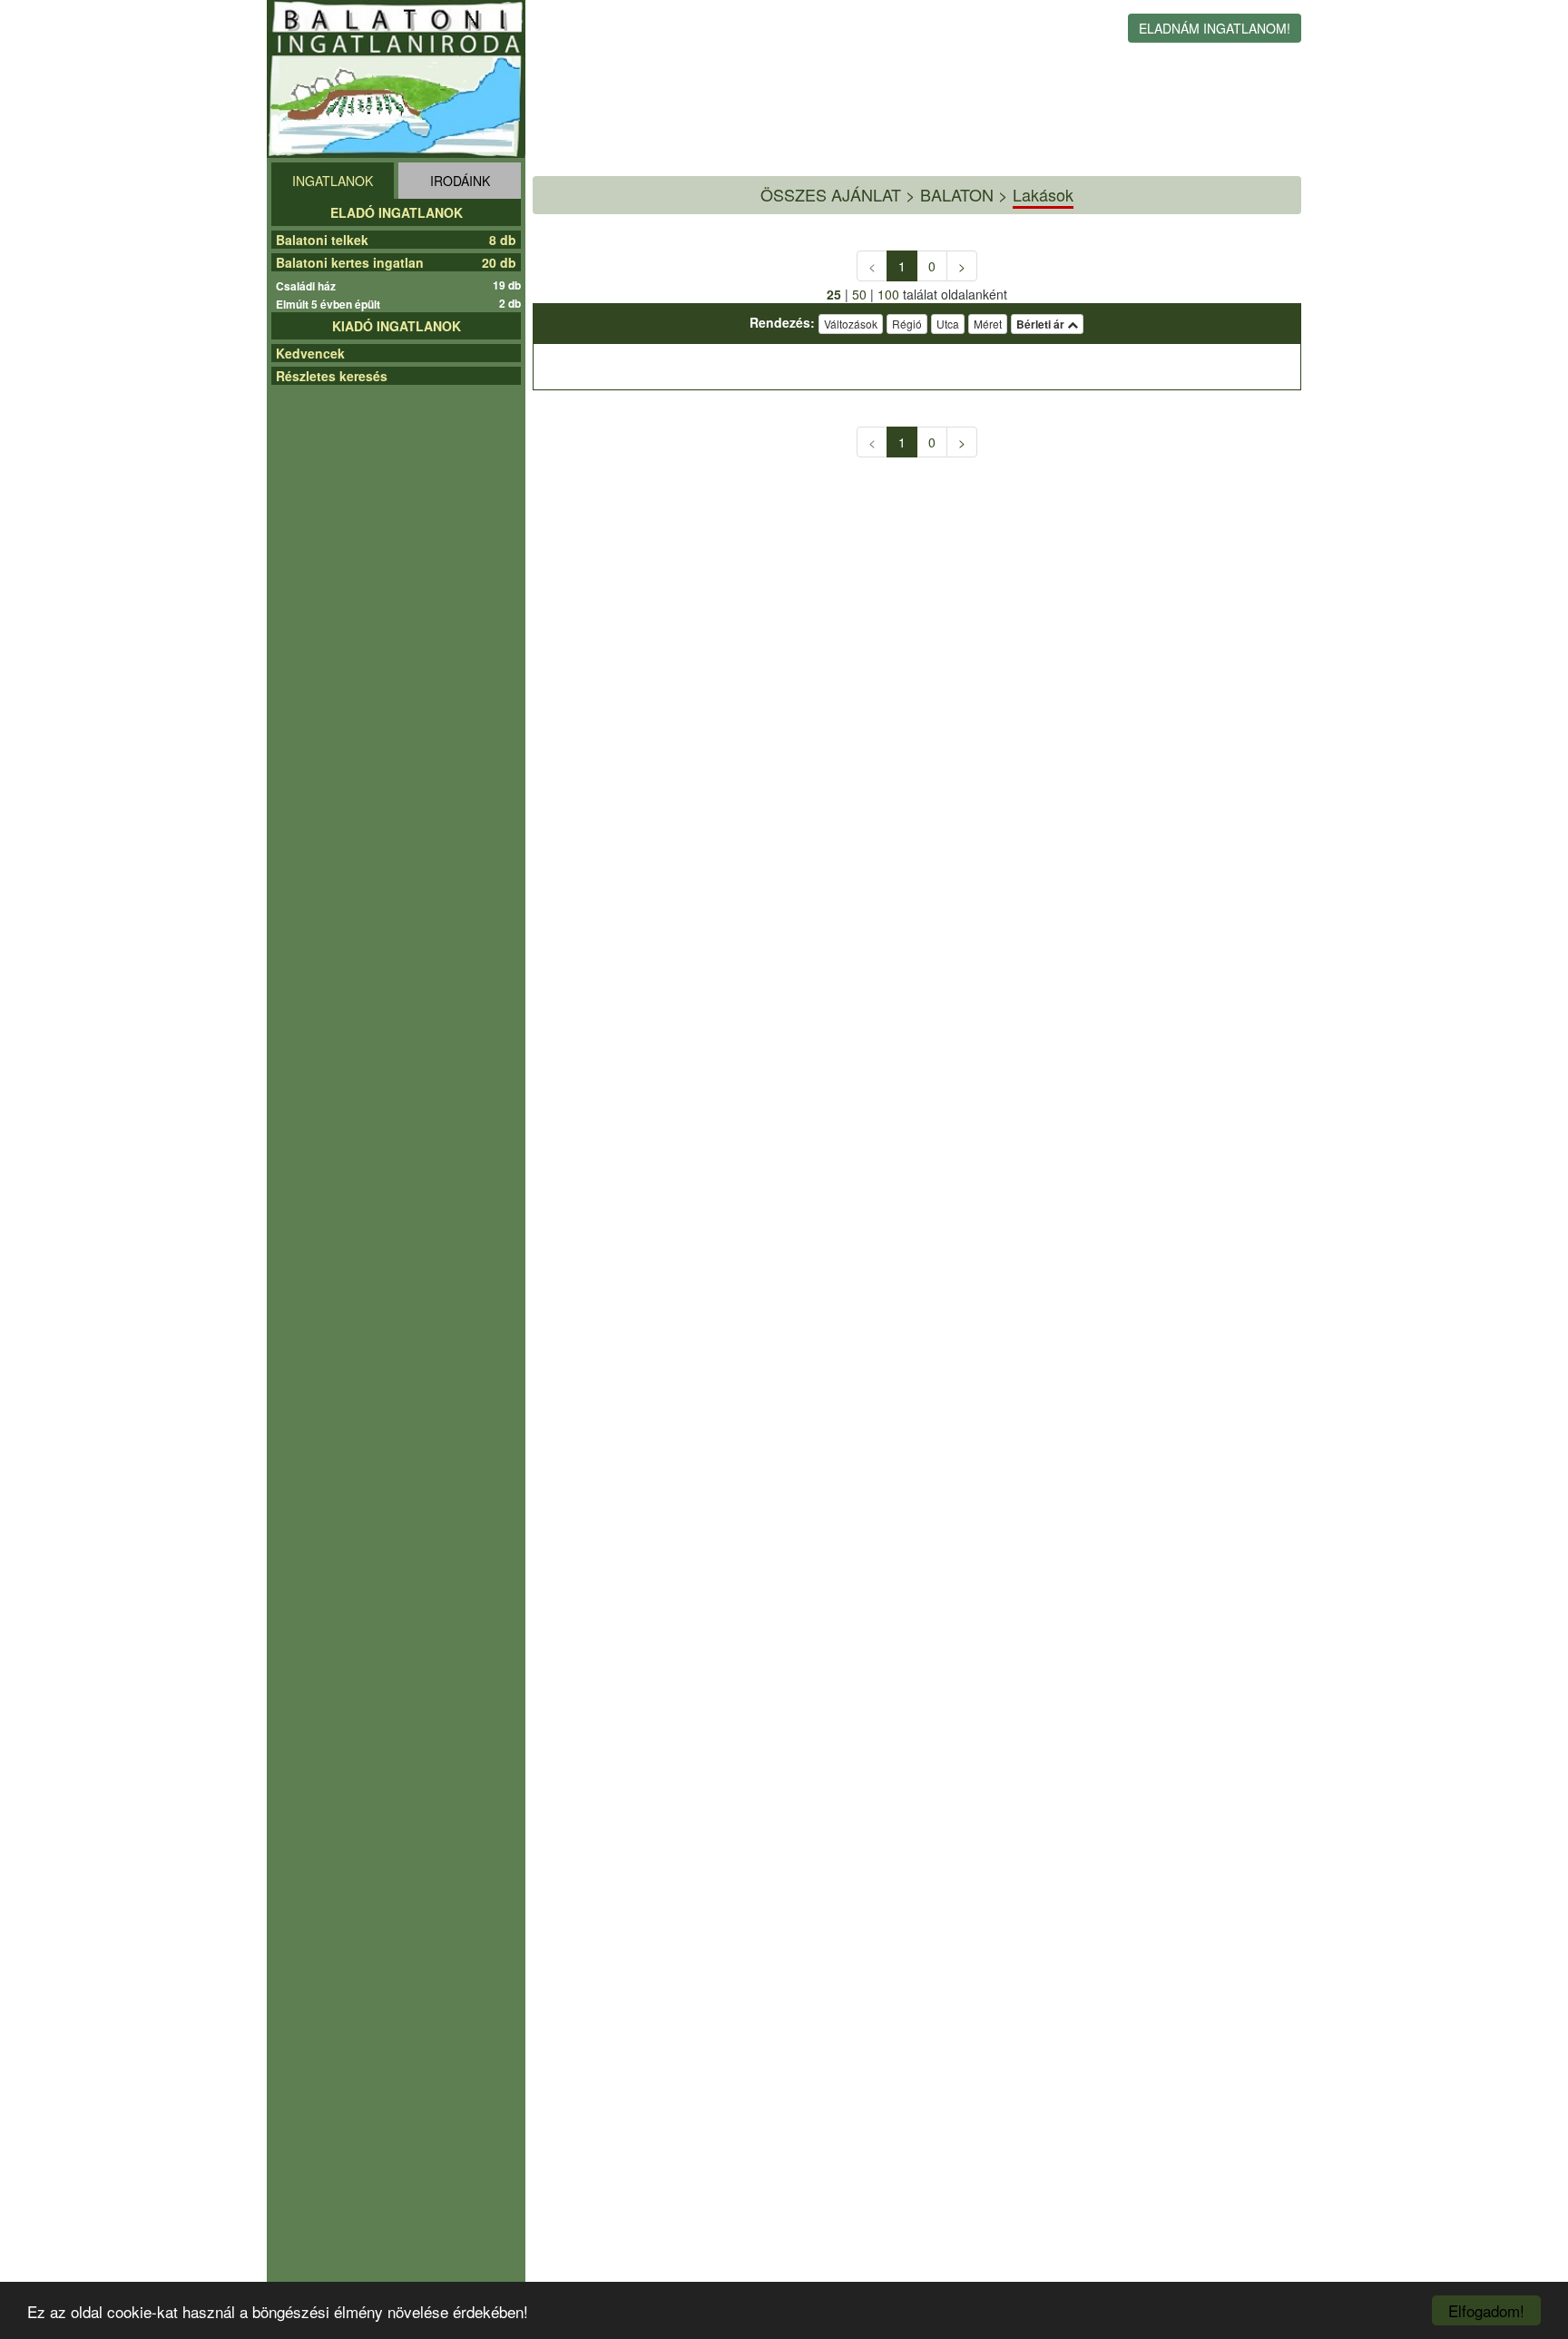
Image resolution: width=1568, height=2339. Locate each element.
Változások (851, 324)
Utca (948, 324)
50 (859, 294)
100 (888, 294)
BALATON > (964, 194)
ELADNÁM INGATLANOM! (1215, 28)
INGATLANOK (333, 181)
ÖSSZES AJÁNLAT (831, 194)
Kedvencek (310, 353)
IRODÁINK (460, 181)
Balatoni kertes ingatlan (350, 262)
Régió (907, 324)
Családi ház (308, 286)
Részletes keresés (332, 376)
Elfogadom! (1486, 2310)
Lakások (1043, 194)
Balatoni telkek (322, 240)
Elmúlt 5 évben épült (330, 304)
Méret (988, 324)
